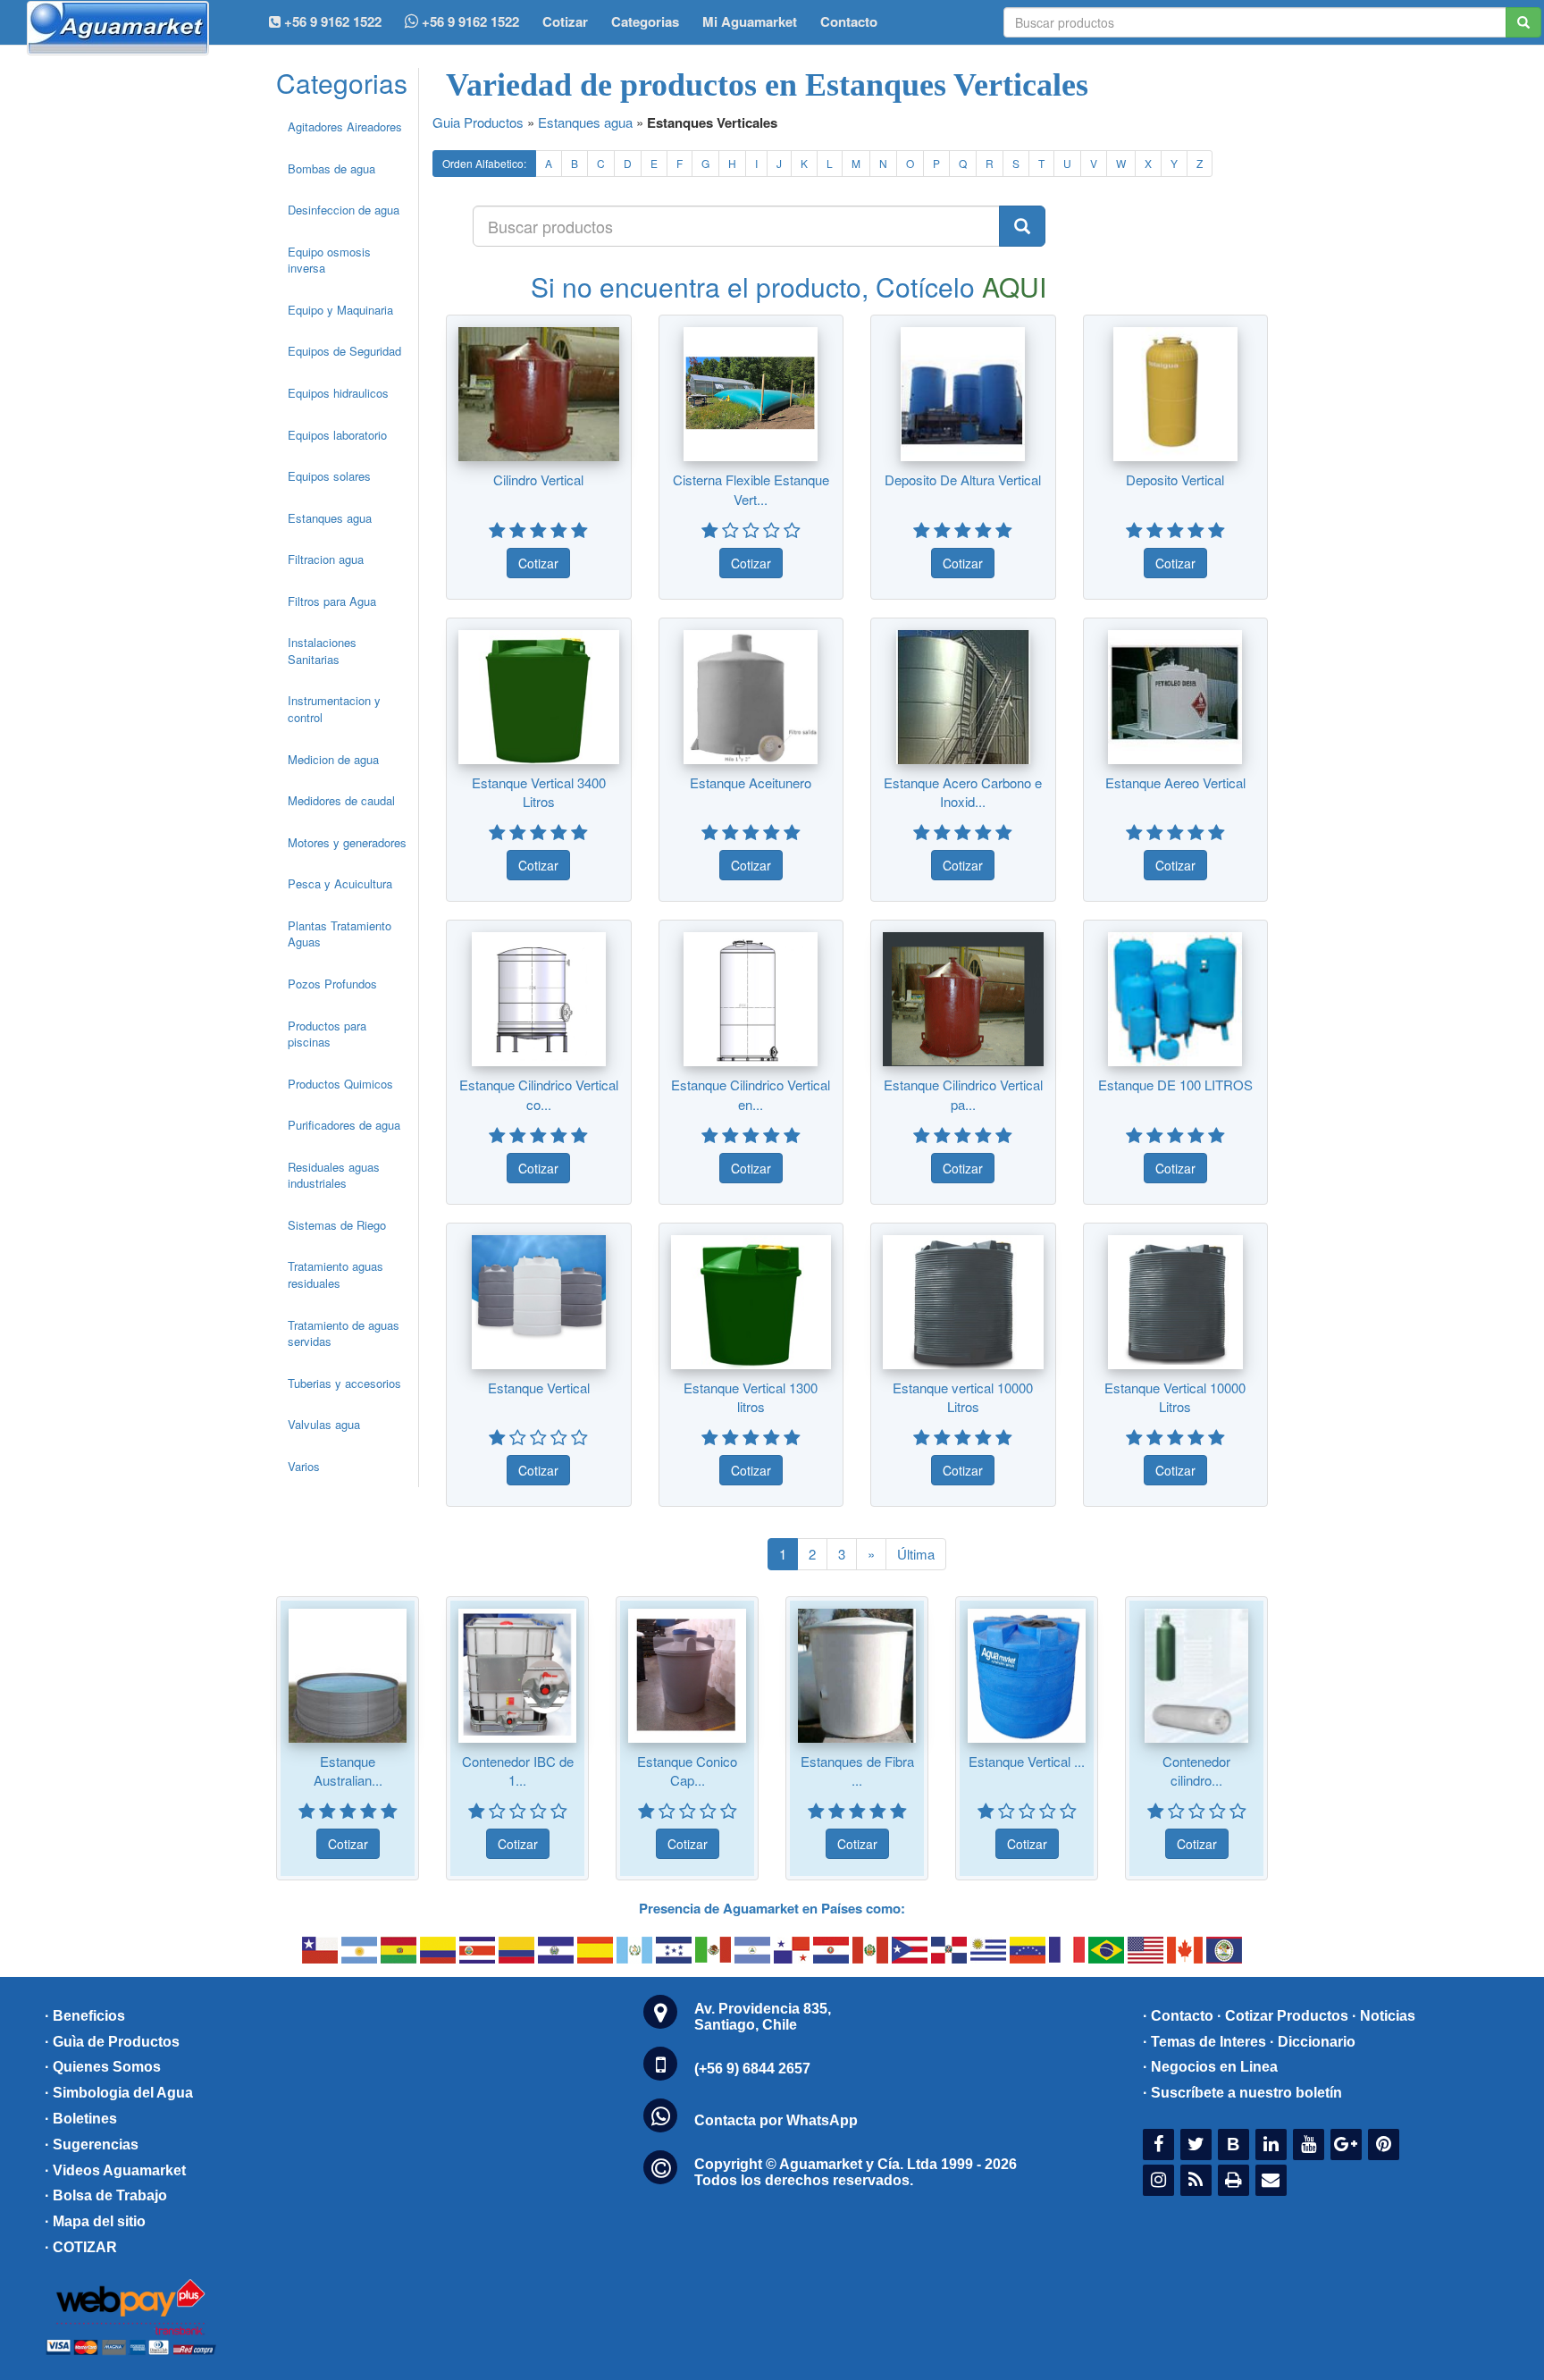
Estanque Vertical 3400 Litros (539, 792)
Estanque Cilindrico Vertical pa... (963, 1094)
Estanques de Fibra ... (857, 1770)
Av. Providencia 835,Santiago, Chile (763, 2017)
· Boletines (81, 2119)
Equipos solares (329, 476)
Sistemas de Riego (337, 1225)
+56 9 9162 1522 (469, 21)
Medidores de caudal (341, 800)
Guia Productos (478, 122)
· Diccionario (1313, 2042)
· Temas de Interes (1204, 2042)
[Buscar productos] (1022, 226)
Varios (304, 1466)
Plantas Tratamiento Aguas (340, 934)
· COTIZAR (81, 2247)
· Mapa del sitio (95, 2221)
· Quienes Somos (103, 2067)
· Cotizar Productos (1283, 2016)
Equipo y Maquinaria (340, 310)
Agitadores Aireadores (345, 126)
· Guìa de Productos (112, 2042)
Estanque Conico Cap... (687, 1770)
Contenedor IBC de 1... (518, 1770)
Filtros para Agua (332, 601)
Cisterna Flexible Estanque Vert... (751, 489)
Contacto (849, 21)
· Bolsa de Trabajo (106, 2195)
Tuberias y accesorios (344, 1383)
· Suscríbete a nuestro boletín (1242, 2093)
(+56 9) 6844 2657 (752, 2069)
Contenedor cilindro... (1196, 1770)
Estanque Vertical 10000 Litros (1175, 1397)
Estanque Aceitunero (751, 782)
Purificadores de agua (344, 1125)
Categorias (645, 21)
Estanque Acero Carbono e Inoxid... (963, 792)
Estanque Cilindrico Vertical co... (539, 1094)
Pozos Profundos (332, 984)
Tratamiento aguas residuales (336, 1274)
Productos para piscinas (327, 1034)
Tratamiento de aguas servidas (344, 1333)
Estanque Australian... (348, 1770)
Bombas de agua (331, 168)
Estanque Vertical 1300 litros (751, 1397)
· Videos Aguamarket (115, 2170)
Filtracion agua (326, 559)
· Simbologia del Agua (119, 2093)
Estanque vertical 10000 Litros (963, 1397)
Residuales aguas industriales (334, 1175)
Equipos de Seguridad (344, 351)
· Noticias (1384, 2016)
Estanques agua (330, 518)
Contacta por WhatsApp (776, 2120)
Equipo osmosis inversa (329, 260)
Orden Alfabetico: (484, 163)
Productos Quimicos (340, 1084)
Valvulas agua (324, 1424)
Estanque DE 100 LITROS (1175, 1085)
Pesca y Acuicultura (340, 883)
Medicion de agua (333, 759)
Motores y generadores (347, 842)
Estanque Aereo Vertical (1175, 782)
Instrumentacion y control (334, 709)
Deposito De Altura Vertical (963, 479)
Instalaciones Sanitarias (322, 651)
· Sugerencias (92, 2145)
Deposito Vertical (1175, 479)
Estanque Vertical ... (1027, 1761)
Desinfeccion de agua (344, 210)
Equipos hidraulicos (338, 393)
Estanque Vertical (539, 1388)
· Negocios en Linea (1210, 2067)
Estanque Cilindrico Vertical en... (751, 1094)
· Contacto (1178, 2016)
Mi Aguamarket (750, 21)
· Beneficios (85, 2016)
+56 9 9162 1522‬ (331, 21)
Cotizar (565, 21)
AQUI (1014, 286)
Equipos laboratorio (337, 435)
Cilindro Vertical (538, 479)
